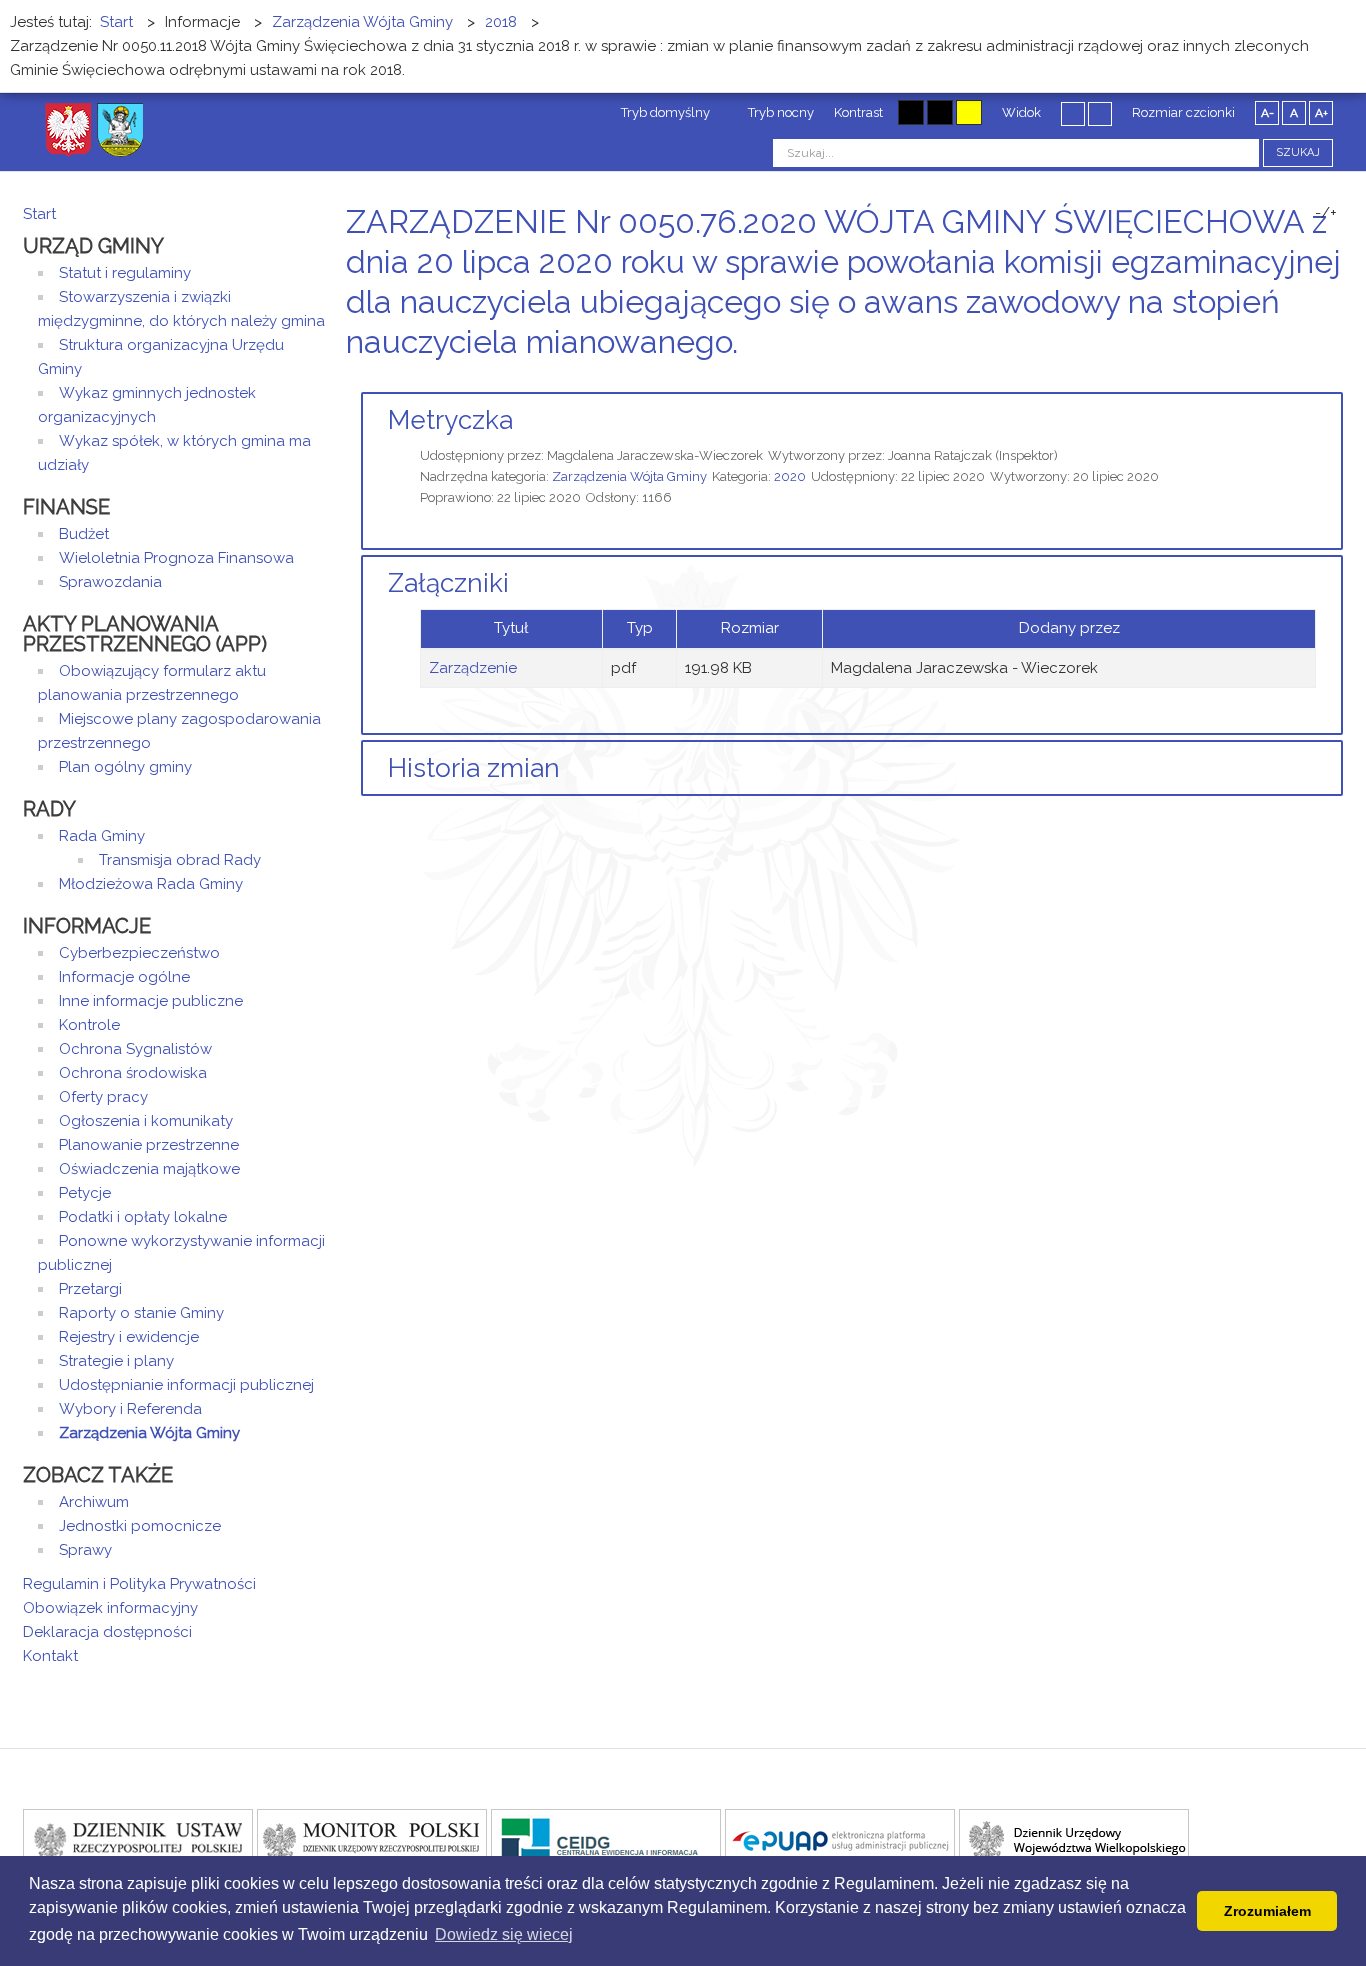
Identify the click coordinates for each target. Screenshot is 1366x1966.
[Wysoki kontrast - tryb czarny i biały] (911, 112)
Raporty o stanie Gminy (141, 1313)
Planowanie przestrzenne (149, 1145)
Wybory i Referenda (130, 1409)
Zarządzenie (473, 668)
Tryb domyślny (664, 112)
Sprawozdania (110, 582)
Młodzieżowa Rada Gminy (151, 884)
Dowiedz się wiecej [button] (504, 1934)
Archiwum (94, 1502)
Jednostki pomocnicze (140, 1526)
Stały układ (1073, 113)
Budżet (84, 534)
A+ (1321, 113)
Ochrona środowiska (133, 1073)
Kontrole (89, 1025)
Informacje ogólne (124, 977)
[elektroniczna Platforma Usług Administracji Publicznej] (840, 1840)
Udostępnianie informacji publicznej (186, 1385)
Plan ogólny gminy (125, 767)
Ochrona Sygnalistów (135, 1049)
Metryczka (450, 420)
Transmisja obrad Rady (180, 860)
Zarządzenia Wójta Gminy (629, 476)
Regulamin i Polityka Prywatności (139, 1584)
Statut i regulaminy (125, 273)
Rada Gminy (102, 836)
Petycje (85, 1193)
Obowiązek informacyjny (110, 1608)
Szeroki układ (1100, 113)
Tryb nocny (779, 112)
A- (1267, 113)
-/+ (1326, 213)
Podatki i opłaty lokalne (143, 1217)
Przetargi (90, 1289)
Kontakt (50, 1656)
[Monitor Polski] (372, 1840)
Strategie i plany (116, 1361)
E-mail (1337, 379)
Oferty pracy (103, 1097)
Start (39, 214)
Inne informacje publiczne (151, 1001)
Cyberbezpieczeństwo (139, 953)
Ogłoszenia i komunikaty (146, 1121)
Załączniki (448, 583)
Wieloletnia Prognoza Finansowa (176, 558)
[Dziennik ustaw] (138, 1840)
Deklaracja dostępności (107, 1632)
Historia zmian (474, 768)
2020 (790, 476)
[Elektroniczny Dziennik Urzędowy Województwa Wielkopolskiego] (1074, 1840)
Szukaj (1298, 152)
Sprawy (85, 1550)
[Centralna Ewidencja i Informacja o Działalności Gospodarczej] (606, 1840)
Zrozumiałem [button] (1267, 1911)
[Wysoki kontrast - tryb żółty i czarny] (969, 112)
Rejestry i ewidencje (129, 1337)
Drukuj (1313, 379)
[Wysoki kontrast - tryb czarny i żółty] (940, 112)
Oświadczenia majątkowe (149, 1169)
